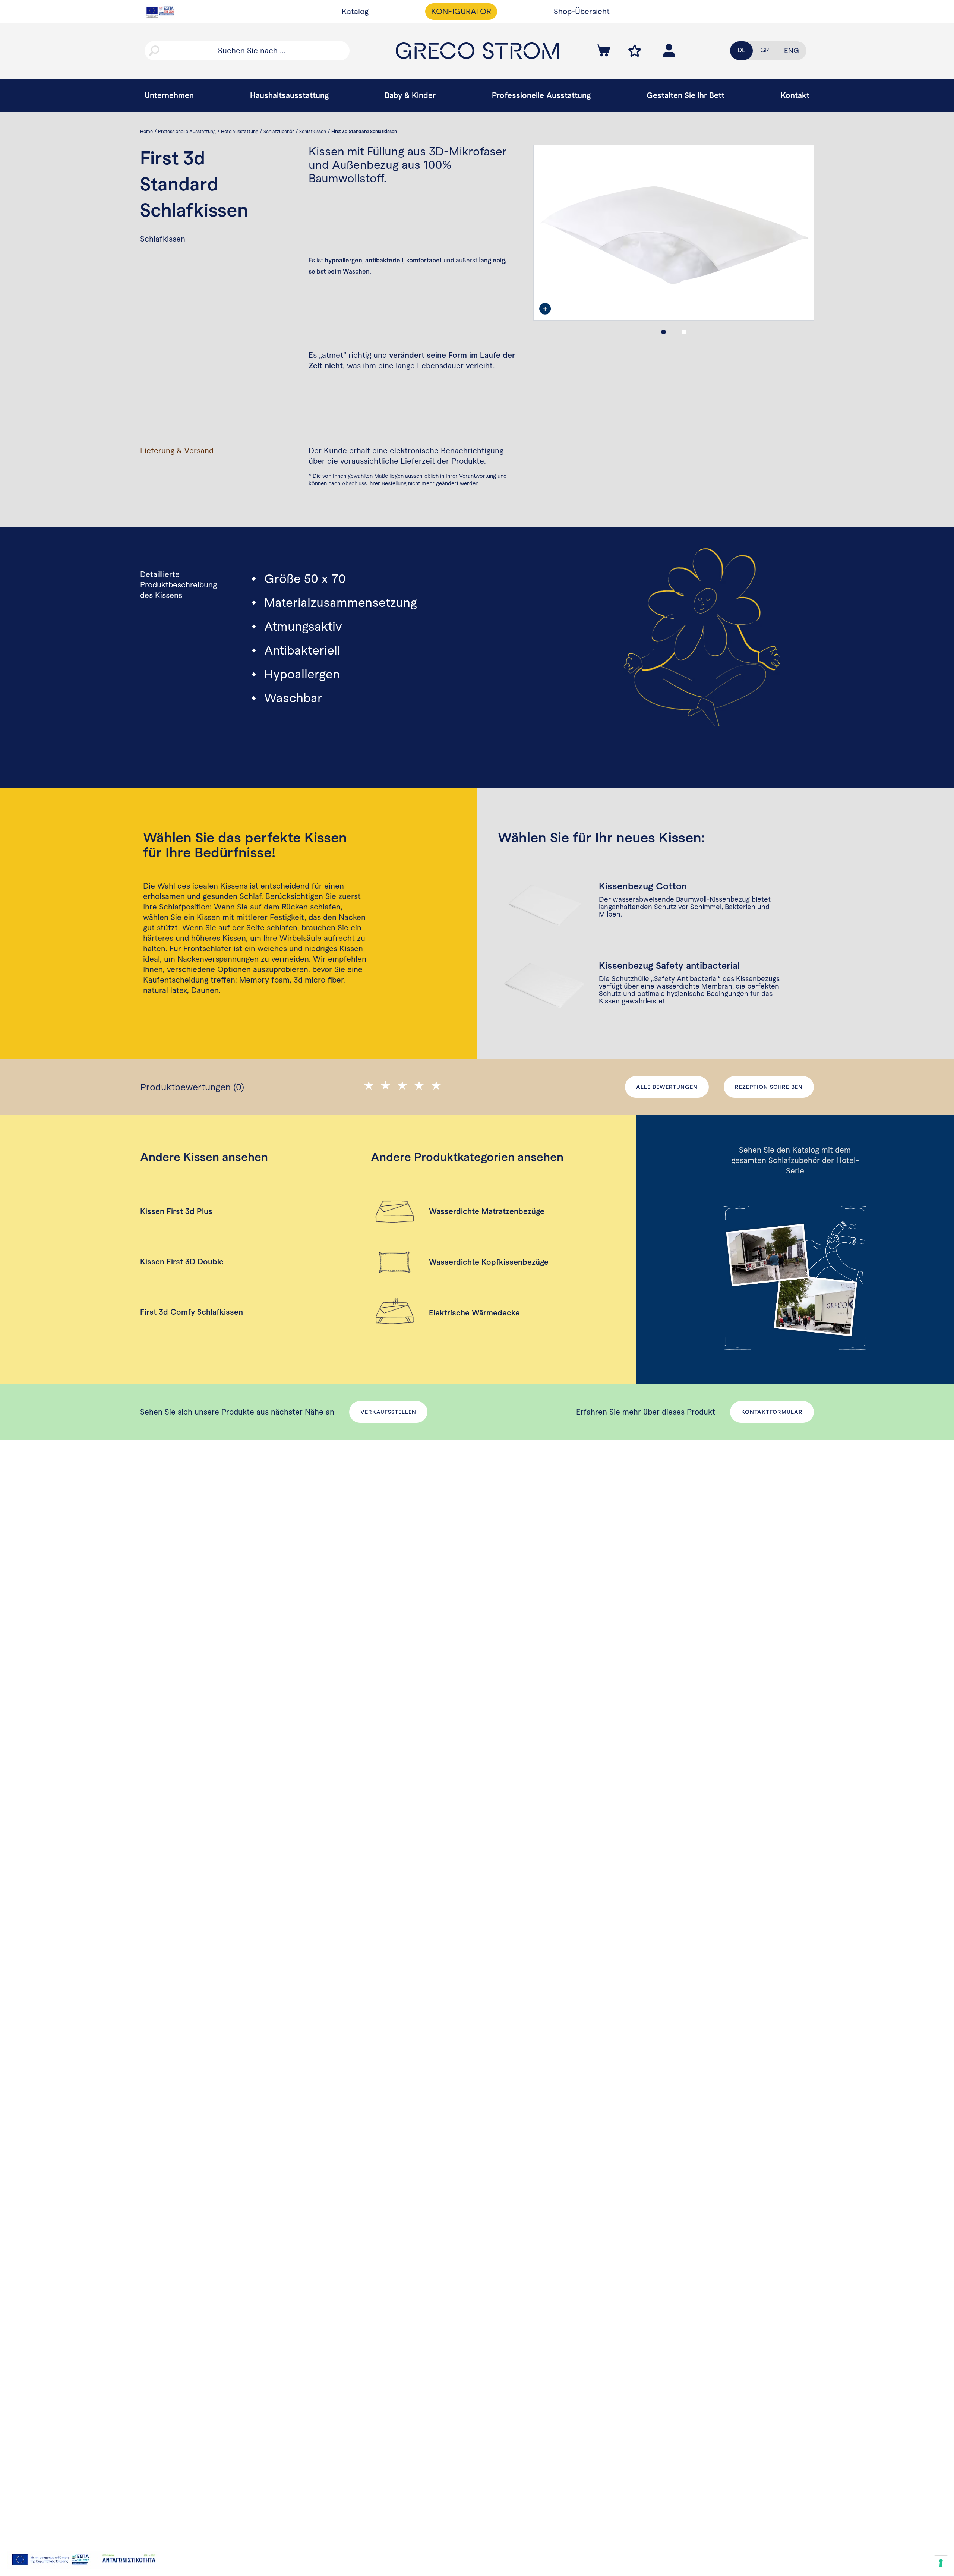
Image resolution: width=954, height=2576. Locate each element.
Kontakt (795, 95)
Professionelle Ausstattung (541, 95)
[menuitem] (792, 51)
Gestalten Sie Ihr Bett (686, 95)
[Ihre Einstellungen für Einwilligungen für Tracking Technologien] (941, 2563)
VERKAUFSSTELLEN (388, 1412)
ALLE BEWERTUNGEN (667, 1087)
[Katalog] (795, 1278)
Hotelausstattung (240, 132)
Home (146, 132)
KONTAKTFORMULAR (772, 1412)
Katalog (355, 11)
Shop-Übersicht (582, 11)
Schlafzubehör (279, 132)
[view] (545, 309)
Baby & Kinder (410, 95)
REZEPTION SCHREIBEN (769, 1087)
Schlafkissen (313, 132)
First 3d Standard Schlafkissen (364, 132)
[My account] (635, 51)
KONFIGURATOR (461, 11)
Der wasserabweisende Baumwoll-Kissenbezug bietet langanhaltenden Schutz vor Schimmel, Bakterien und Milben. (685, 907)
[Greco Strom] (477, 51)
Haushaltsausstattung (289, 95)
